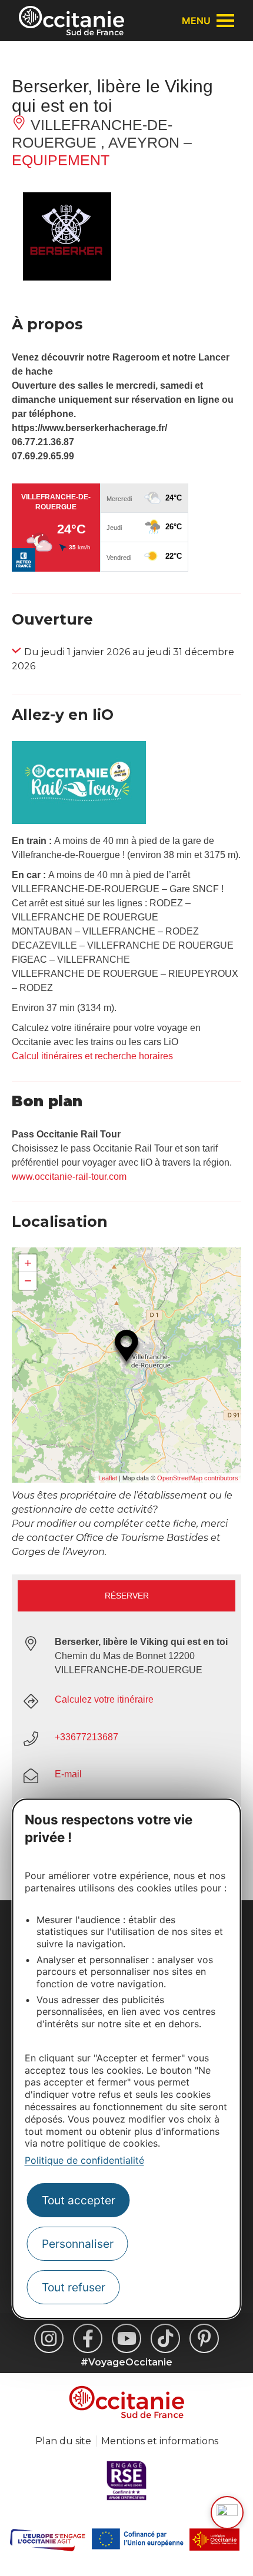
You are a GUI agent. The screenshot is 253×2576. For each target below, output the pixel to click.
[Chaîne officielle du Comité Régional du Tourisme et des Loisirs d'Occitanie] (126, 2338)
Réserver (127, 1596)
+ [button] (28, 1263)
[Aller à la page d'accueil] (71, 21)
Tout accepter (79, 2200)
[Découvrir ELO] (227, 2512)
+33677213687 (86, 1737)
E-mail (68, 1774)
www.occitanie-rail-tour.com (69, 1177)
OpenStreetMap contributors (198, 1478)
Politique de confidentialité (84, 2160)
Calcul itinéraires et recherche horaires (92, 1056)
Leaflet (108, 1478)
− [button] (28, 1281)
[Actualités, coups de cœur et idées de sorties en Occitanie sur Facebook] (88, 2338)
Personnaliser (78, 2244)
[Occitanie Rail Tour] (79, 821)
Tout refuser (74, 2287)
